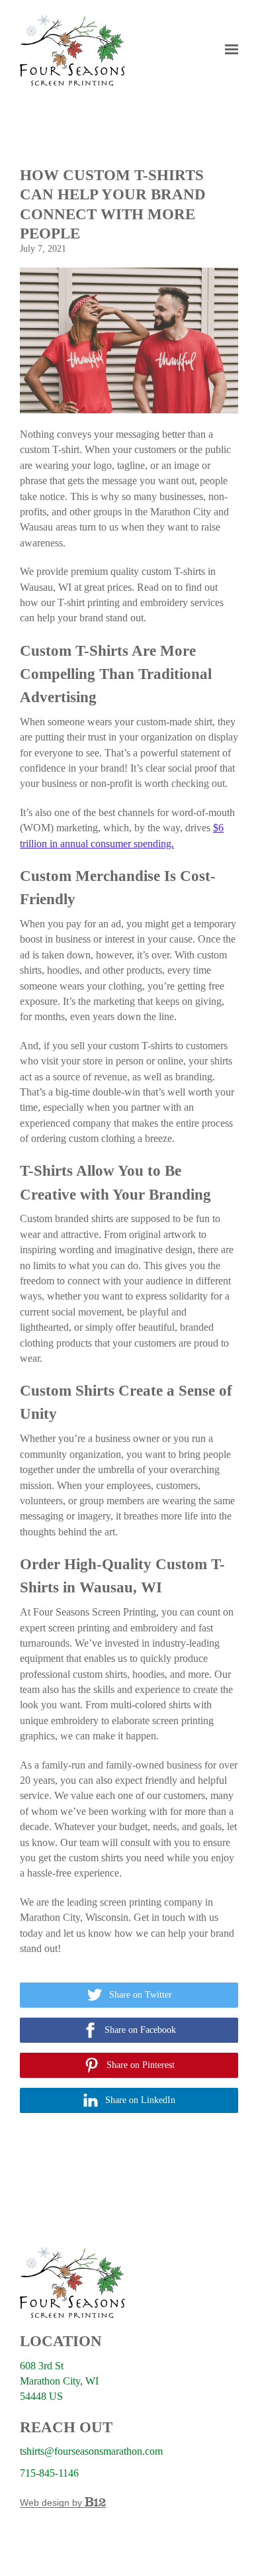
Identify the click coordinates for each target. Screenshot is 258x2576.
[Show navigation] (228, 50)
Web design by (52, 2502)
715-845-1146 (49, 2473)
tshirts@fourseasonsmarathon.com (91, 2451)
